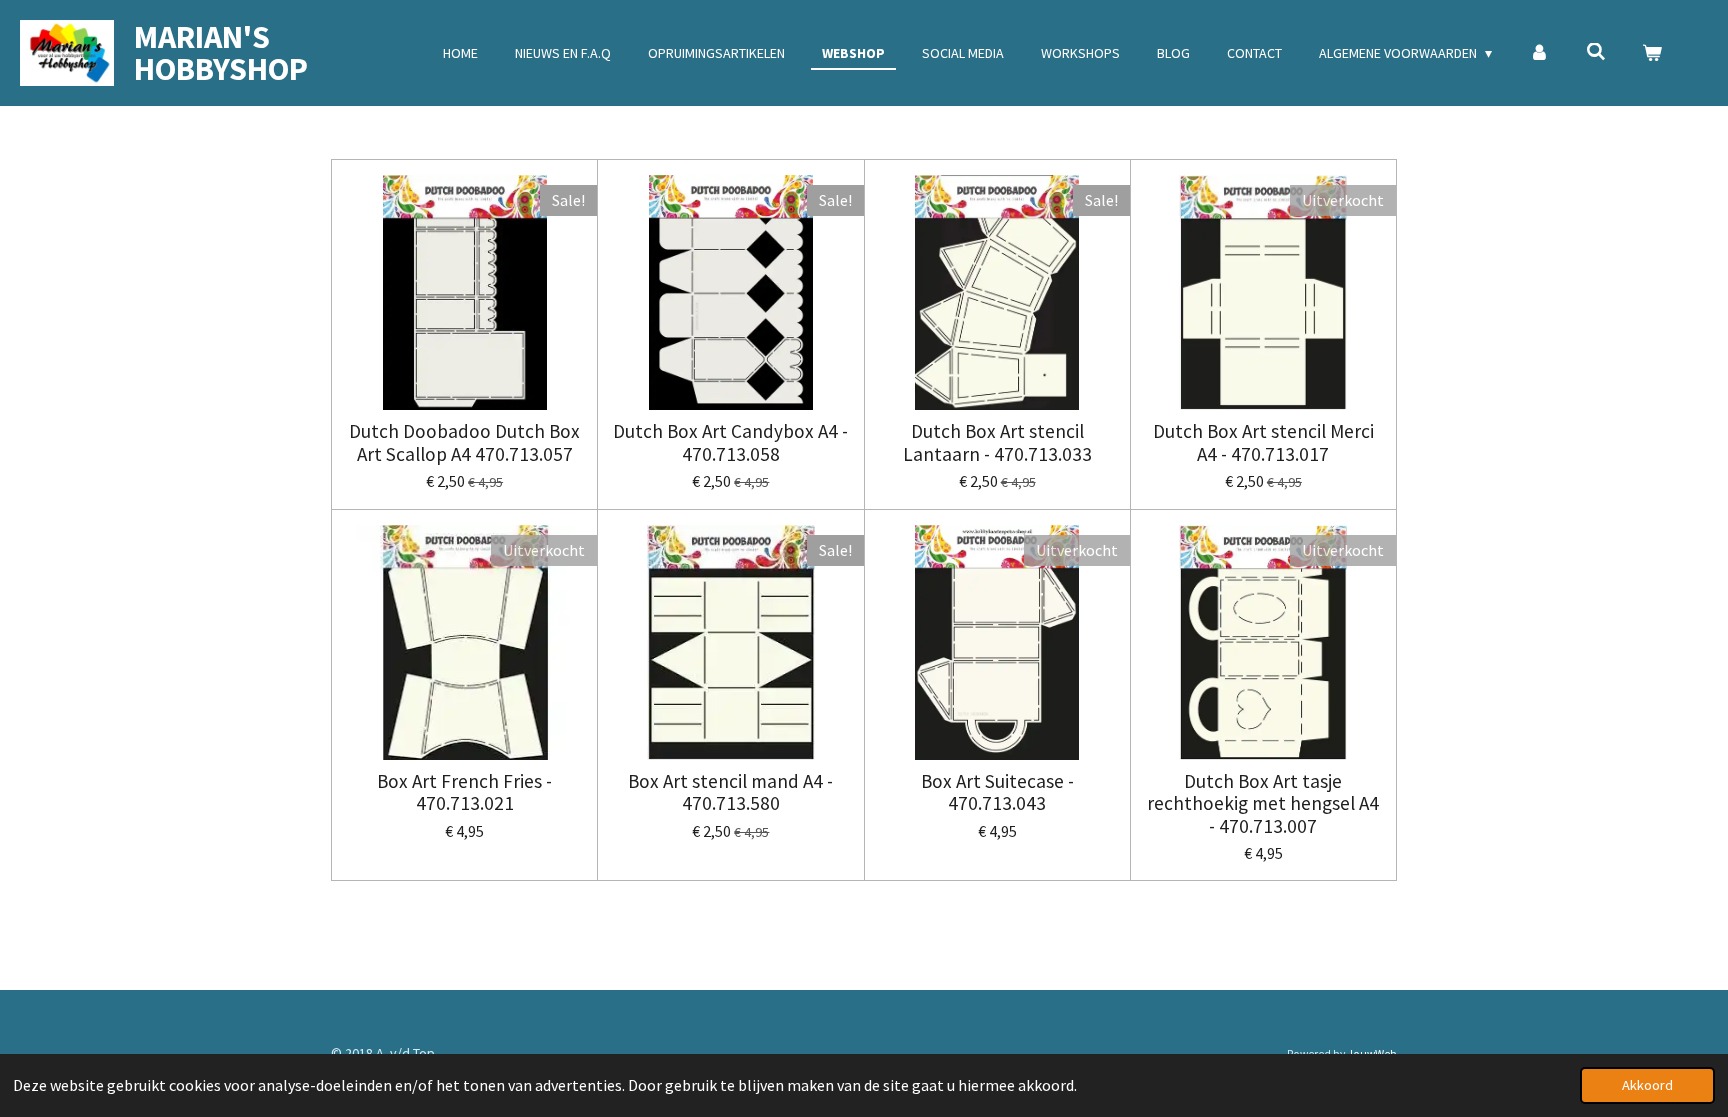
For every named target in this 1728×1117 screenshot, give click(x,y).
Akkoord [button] (1647, 1085)
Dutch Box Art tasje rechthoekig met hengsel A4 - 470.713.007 (1263, 803)
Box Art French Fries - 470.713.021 (464, 792)
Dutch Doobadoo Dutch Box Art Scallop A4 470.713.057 (464, 442)
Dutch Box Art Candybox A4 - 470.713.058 (730, 442)
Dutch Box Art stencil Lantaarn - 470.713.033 (997, 442)
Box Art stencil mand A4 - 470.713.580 (730, 792)
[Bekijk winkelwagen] (1652, 53)
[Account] (1539, 53)
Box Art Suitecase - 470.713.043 (997, 792)
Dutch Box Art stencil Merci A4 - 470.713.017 (1263, 442)
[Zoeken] (1596, 52)
